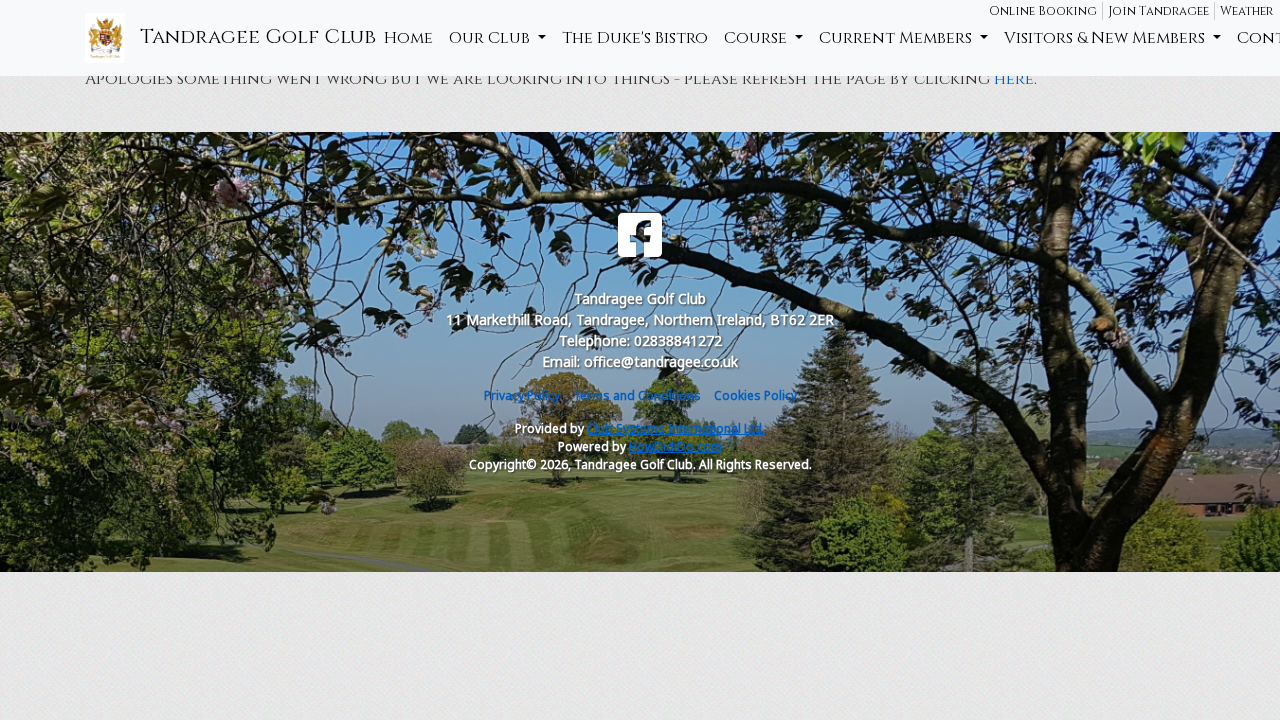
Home (408, 38)
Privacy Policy (522, 395)
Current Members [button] (897, 38)
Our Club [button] (491, 38)
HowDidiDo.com (675, 446)
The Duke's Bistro (635, 38)
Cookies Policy (755, 395)
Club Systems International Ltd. (676, 428)
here (1014, 79)
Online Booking (1043, 11)
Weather (1246, 11)
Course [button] (757, 38)
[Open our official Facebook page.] (640, 235)
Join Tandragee (1158, 11)
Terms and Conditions (637, 395)
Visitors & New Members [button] (1106, 38)
